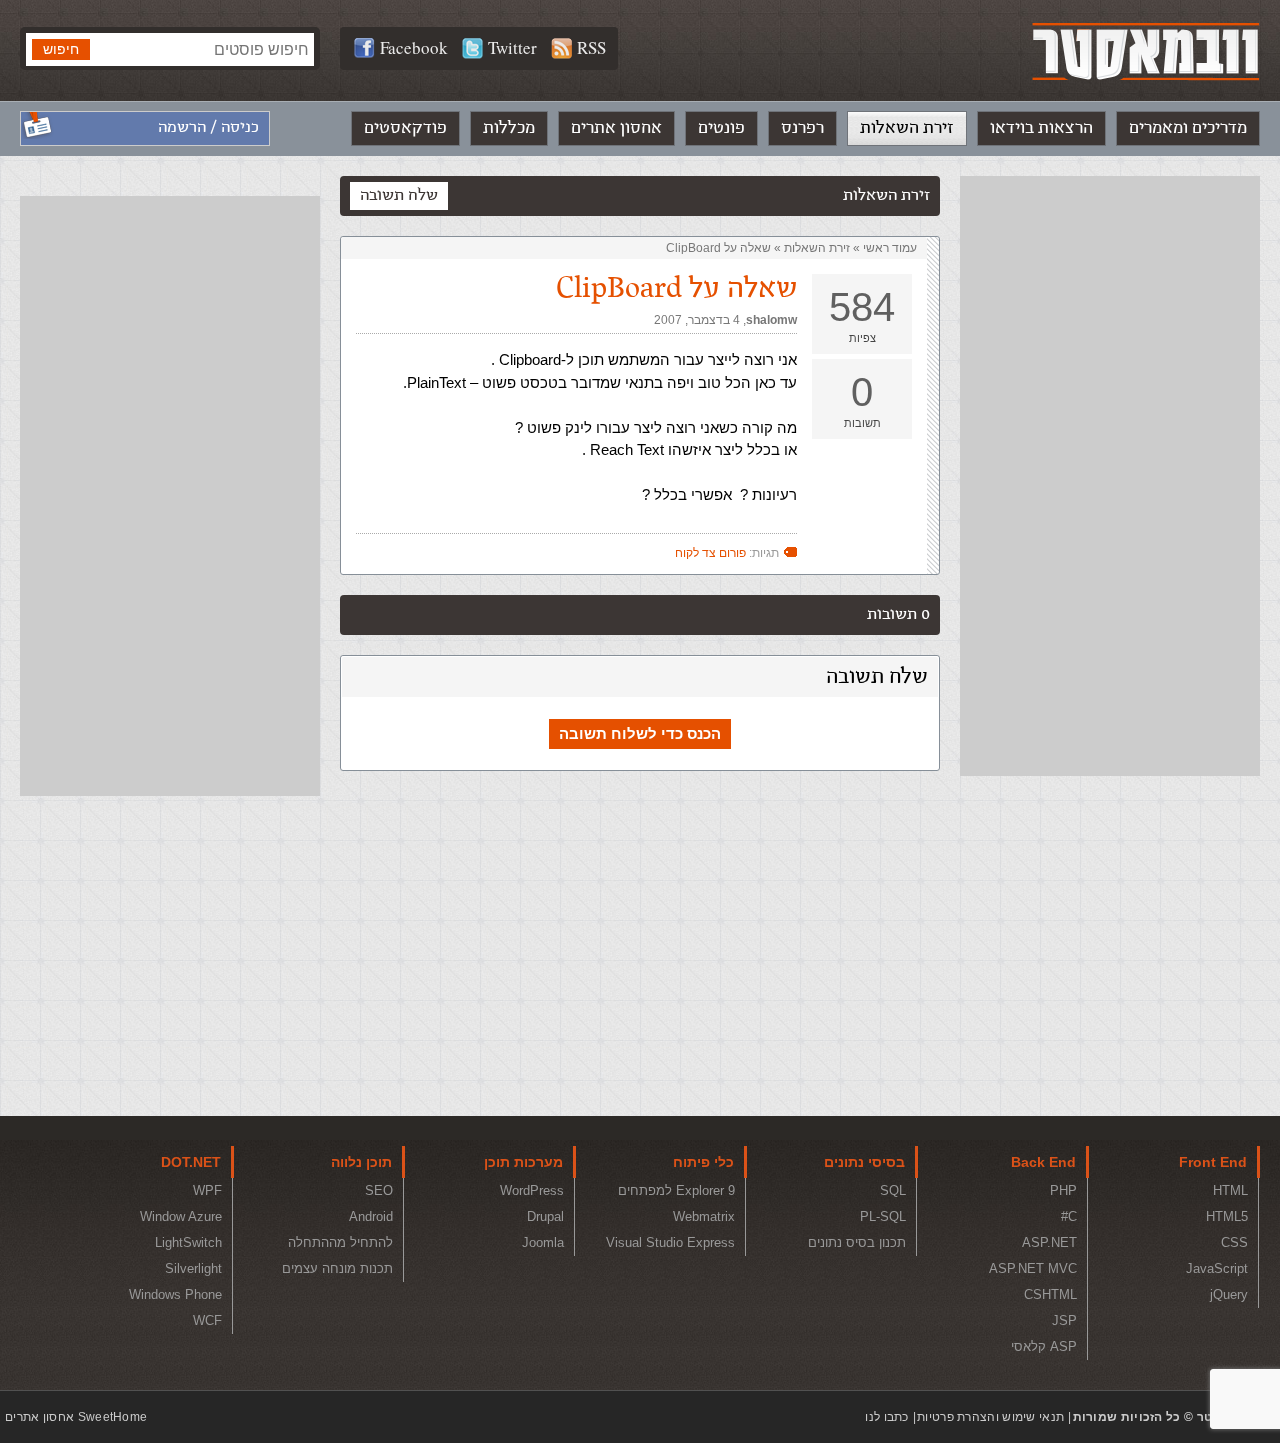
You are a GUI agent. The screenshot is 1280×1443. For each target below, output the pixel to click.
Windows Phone (175, 1294)
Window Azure (181, 1216)
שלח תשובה (399, 195)
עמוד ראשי (890, 248)
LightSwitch (188, 1242)
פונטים (721, 128)
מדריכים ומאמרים (1188, 128)
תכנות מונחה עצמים (337, 1268)
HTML (1230, 1190)
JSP (1064, 1320)
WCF (207, 1320)
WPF (207, 1190)
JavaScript (1217, 1268)
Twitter (512, 47)
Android (371, 1216)
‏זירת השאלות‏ (817, 248)
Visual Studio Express (670, 1242)
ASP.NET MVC (1033, 1268)
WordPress (532, 1190)
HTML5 (1227, 1216)
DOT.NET (191, 1162)
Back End (1043, 1162)
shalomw (771, 320)
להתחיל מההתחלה (340, 1242)
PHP (1063, 1190)
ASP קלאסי (1044, 1346)
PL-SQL (883, 1216)
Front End (1213, 1162)
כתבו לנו (886, 1417)
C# (1069, 1216)
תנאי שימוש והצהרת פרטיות (990, 1417)
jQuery (1229, 1294)
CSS (1234, 1242)
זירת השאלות (907, 128)
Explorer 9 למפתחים (676, 1190)
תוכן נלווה (361, 1162)
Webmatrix (704, 1216)
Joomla (543, 1242)
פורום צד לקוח (710, 553)
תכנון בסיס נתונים (857, 1242)
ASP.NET (1049, 1242)
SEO (379, 1190)
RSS (591, 47)
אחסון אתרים (616, 128)
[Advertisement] (1110, 476)
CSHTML (1050, 1294)
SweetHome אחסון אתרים (76, 1417)
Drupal (545, 1216)
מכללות (509, 128)
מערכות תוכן (523, 1162)
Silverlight (193, 1268)
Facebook (414, 47)
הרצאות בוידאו (1041, 128)
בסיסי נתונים (864, 1162)
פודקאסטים (405, 128)
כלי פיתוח (703, 1162)
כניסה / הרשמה (208, 127)
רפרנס (802, 128)
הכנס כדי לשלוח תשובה (640, 733)
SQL (893, 1190)
